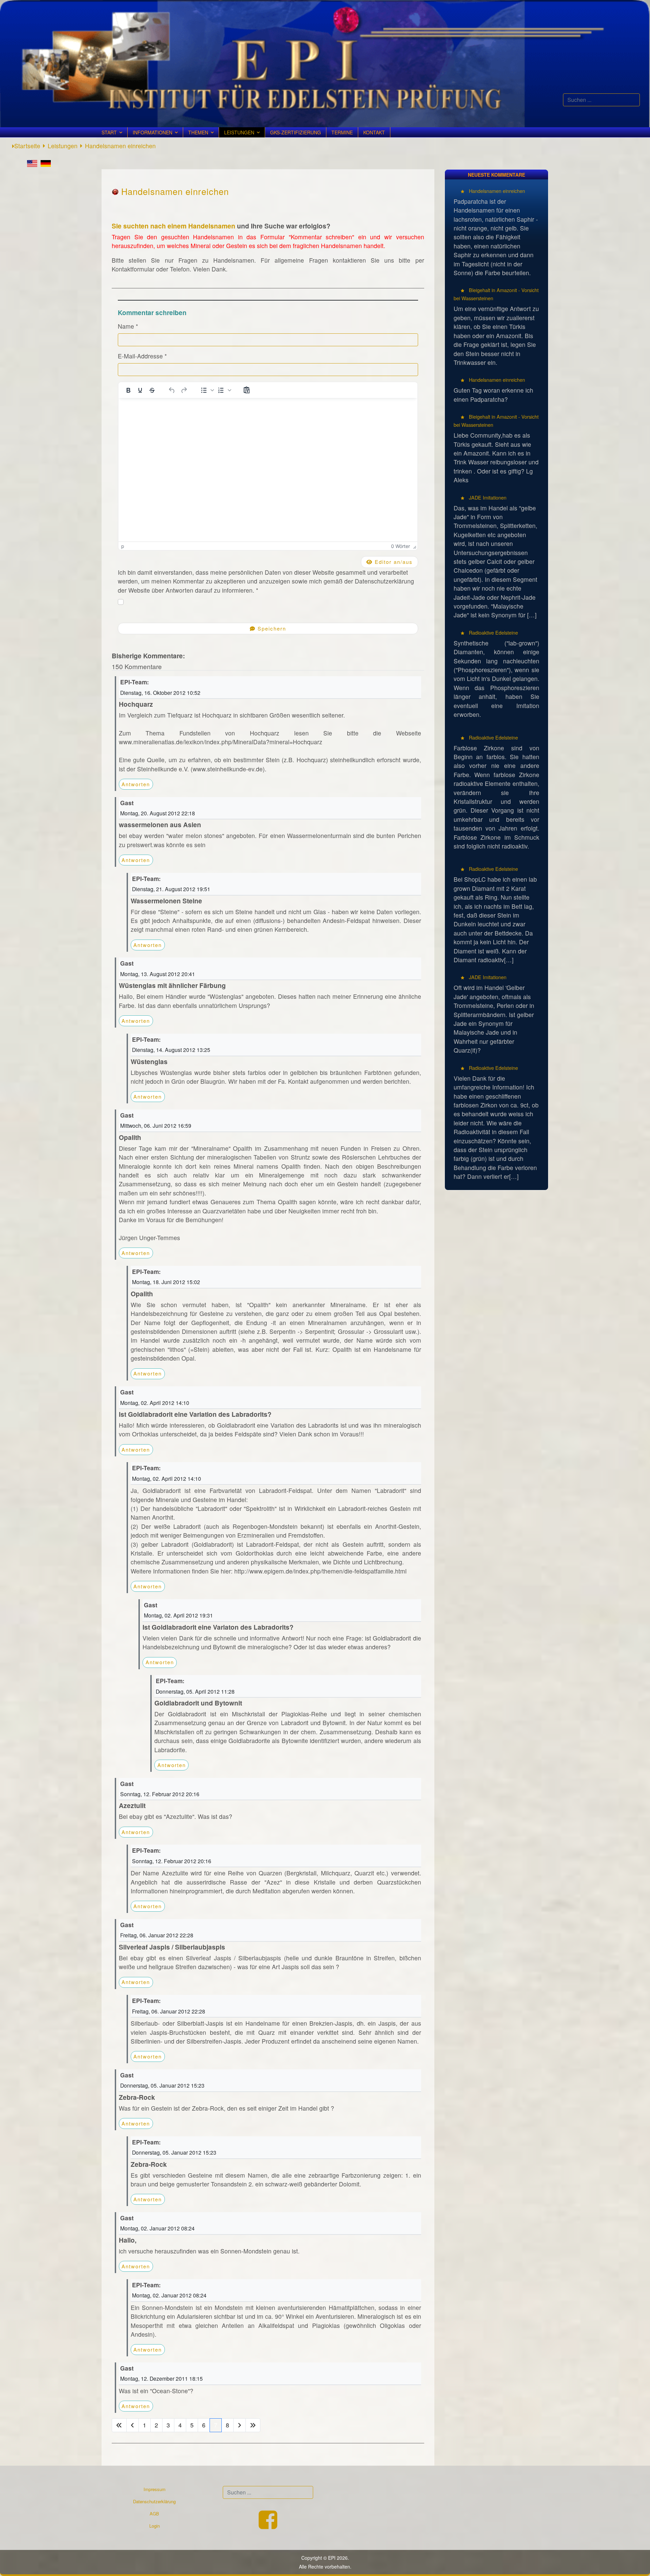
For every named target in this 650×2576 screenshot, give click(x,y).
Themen (198, 132)
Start (109, 132)
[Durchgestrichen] (152, 390)
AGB (154, 2514)
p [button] (123, 546)
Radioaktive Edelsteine (493, 632)
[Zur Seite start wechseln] (119, 2425)
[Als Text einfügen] (246, 390)
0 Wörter (400, 546)
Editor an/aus (393, 562)
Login (155, 2526)
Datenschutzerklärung (154, 2501)
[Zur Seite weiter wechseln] (240, 2425)
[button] (207, 390)
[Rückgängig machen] (172, 390)
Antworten (136, 784)
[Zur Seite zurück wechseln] (133, 2425)
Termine (342, 132)
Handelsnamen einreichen (496, 191)
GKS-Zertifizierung (296, 132)
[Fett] (128, 390)
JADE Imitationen (487, 497)
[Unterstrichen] (140, 390)
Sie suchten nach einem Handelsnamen (174, 226)
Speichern (271, 628)
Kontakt (374, 132)
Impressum (155, 2489)
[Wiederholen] (184, 390)
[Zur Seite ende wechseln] (253, 2425)
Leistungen (239, 132)
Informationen (153, 132)
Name (128, 326)
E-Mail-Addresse (142, 356)
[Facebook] (268, 2526)
